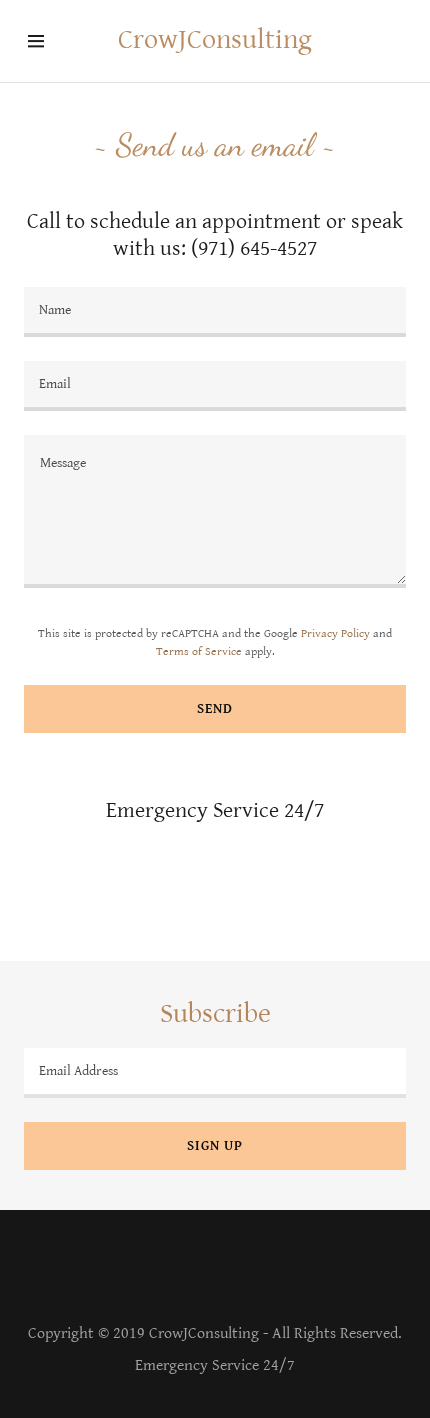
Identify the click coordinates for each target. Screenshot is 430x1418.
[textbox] (215, 512)
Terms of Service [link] (199, 651)
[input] (215, 312)
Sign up (214, 1146)
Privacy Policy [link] (335, 633)
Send (215, 709)
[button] (48, 41)
